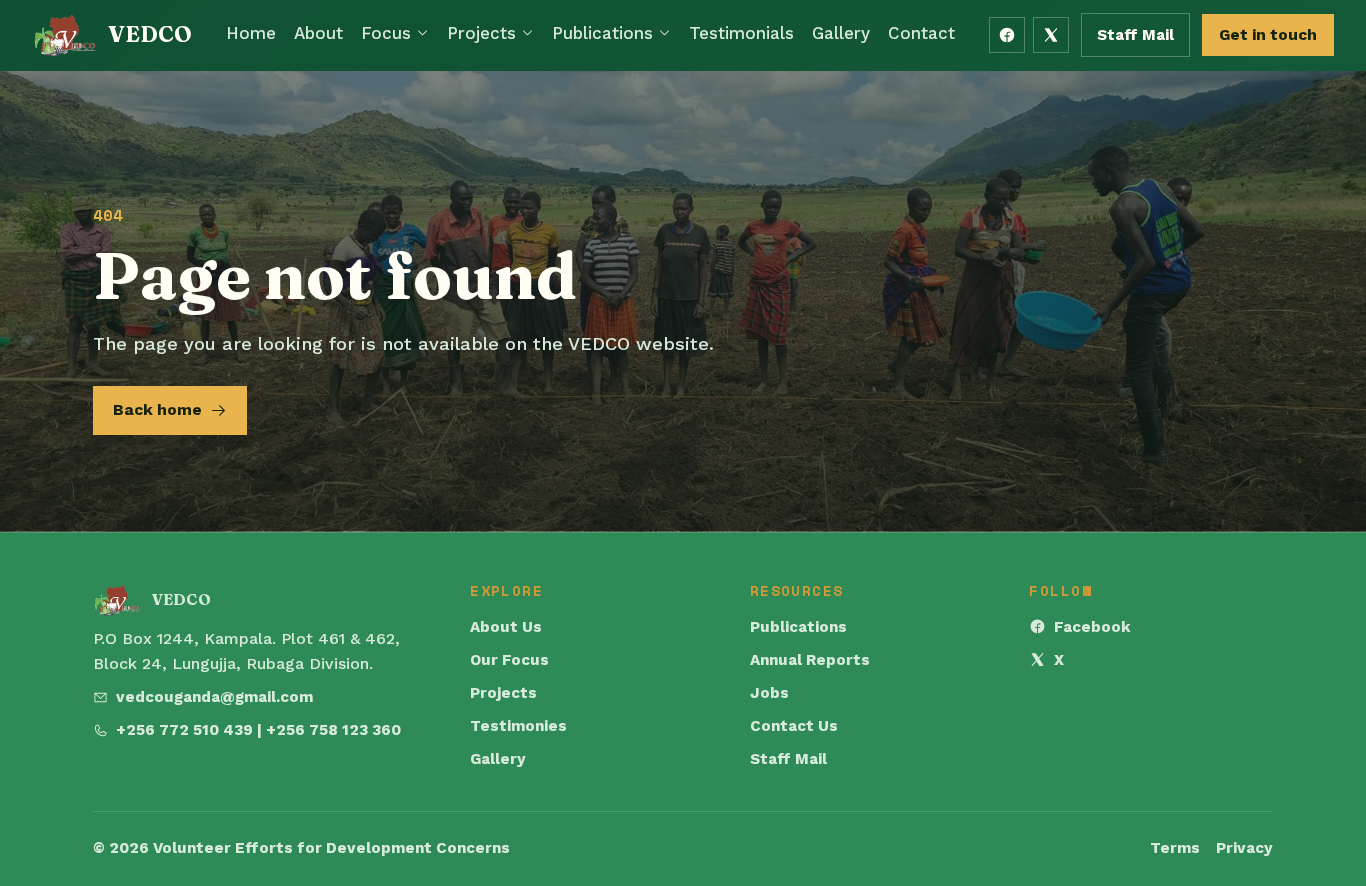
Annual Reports (810, 660)
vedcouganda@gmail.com (214, 697)
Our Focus (509, 660)
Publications (602, 33)
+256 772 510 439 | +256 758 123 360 (258, 730)
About (318, 33)
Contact (921, 33)
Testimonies (518, 726)
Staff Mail (1135, 35)
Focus (386, 33)
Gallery (841, 33)
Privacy (1244, 848)
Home (251, 33)
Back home (157, 409)
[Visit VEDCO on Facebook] (1007, 35)
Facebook (1092, 627)
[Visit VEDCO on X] (1051, 35)
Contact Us (794, 726)
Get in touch (1268, 34)
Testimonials (741, 33)
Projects (481, 33)
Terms (1175, 848)
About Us (506, 627)
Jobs (769, 693)
